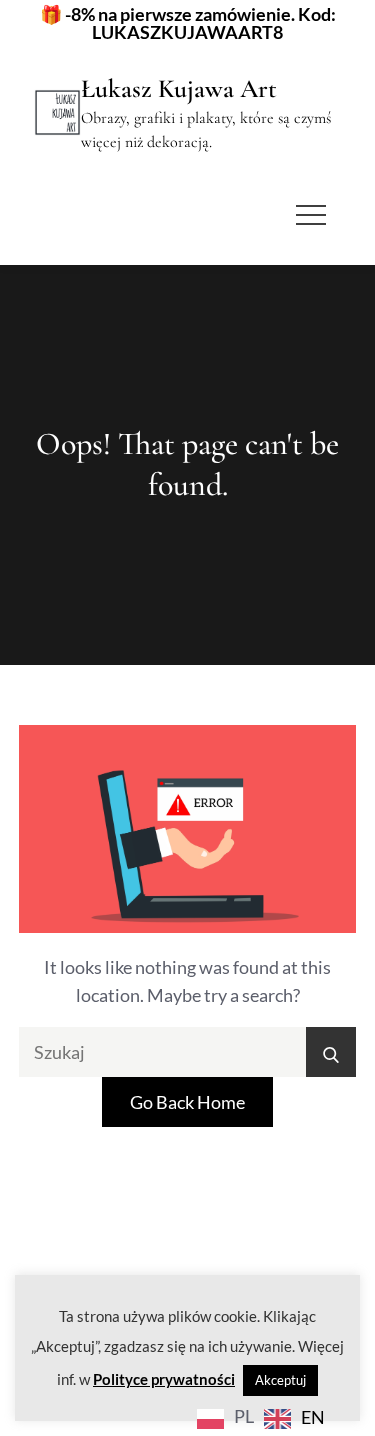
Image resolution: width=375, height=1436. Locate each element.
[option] (294, 1418)
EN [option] (313, 1417)
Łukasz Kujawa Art (179, 88)
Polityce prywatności (164, 1379)
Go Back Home (187, 1102)
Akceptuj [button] (280, 1380)
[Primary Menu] (311, 215)
